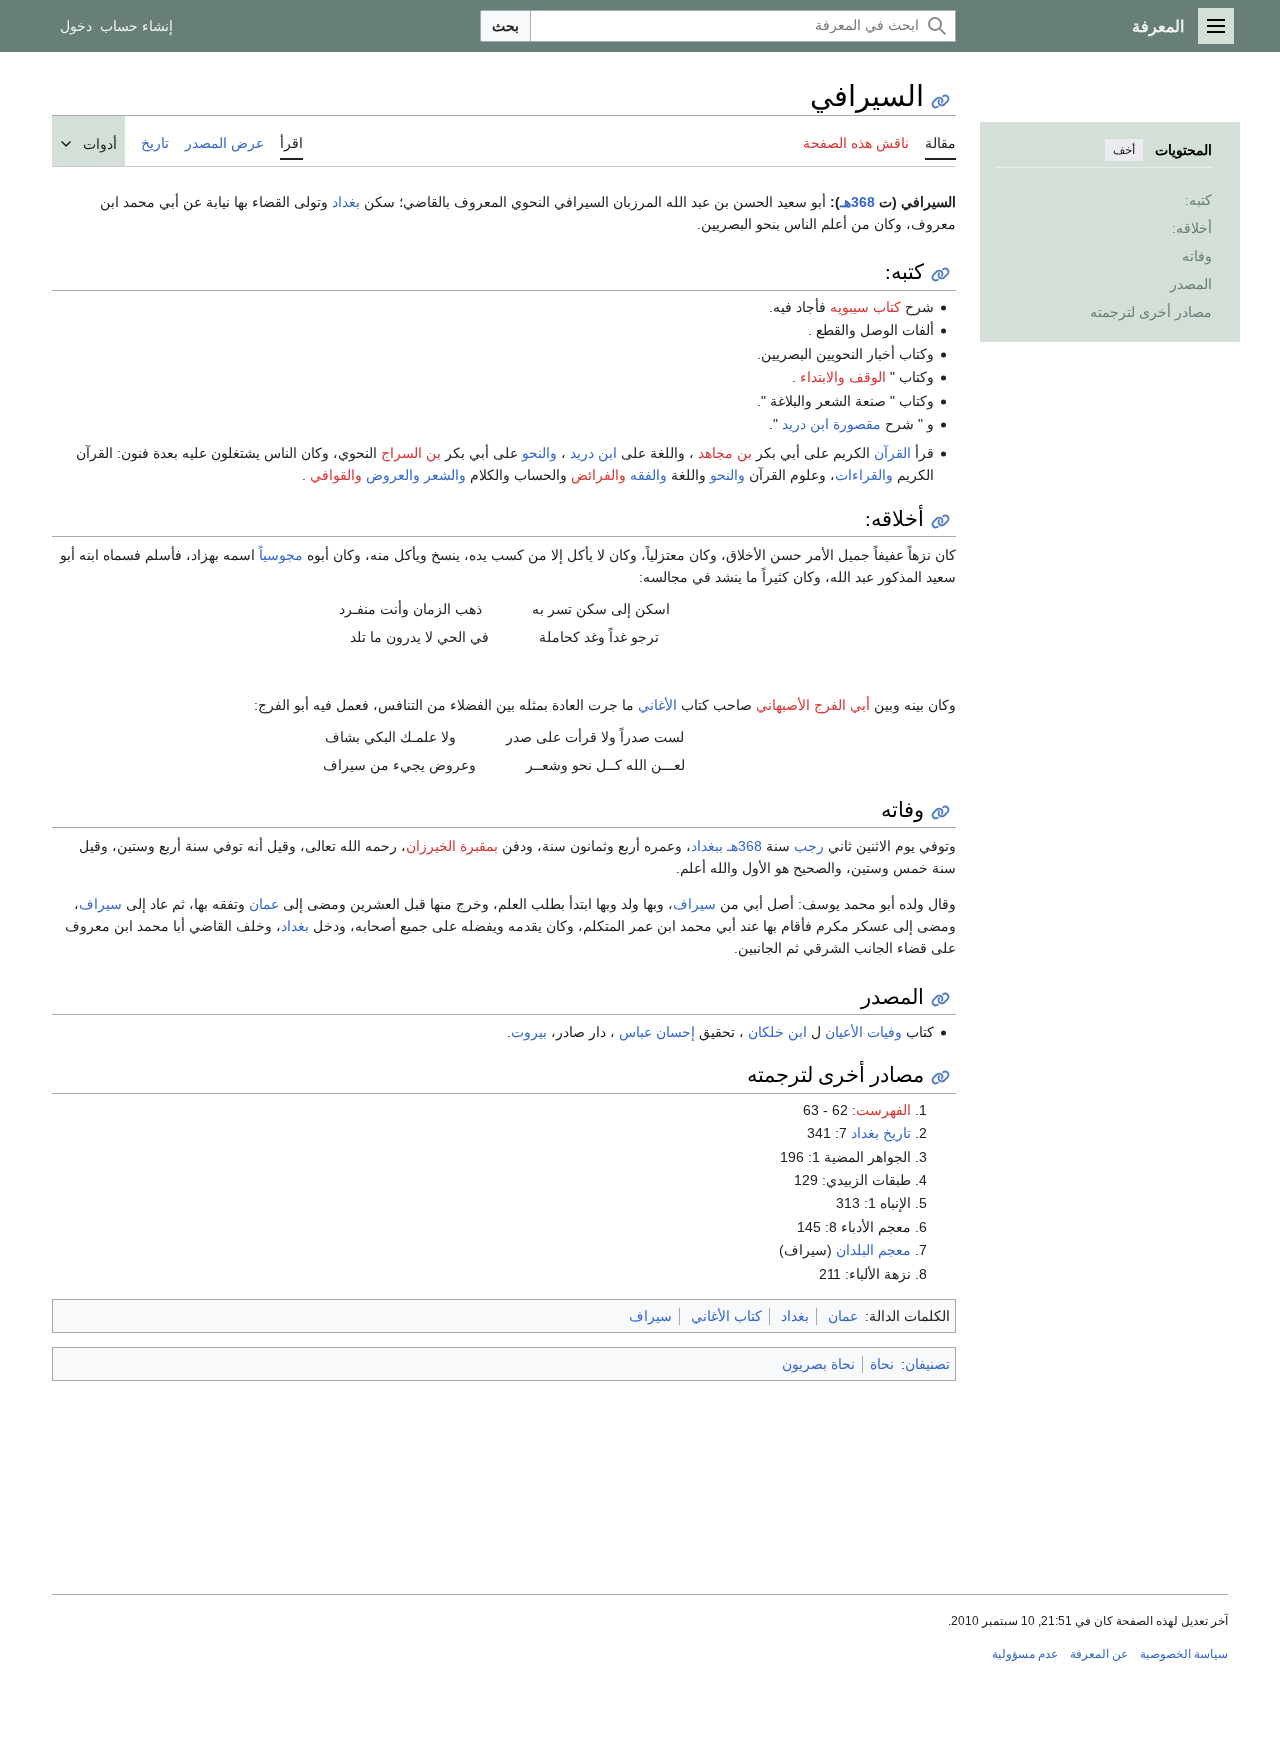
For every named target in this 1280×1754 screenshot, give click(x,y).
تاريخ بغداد (881, 1133)
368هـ (857, 202)
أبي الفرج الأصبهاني (813, 705)
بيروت (529, 1032)
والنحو (539, 453)
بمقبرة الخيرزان (452, 846)
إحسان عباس (657, 1032)
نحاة (882, 1364)
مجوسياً (281, 555)
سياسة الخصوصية (1184, 1654)
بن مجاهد (725, 453)
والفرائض (598, 475)
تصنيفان (927, 1364)
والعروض (393, 475)
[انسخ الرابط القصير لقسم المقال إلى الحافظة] (940, 274)
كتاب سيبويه (865, 307)
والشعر (445, 475)
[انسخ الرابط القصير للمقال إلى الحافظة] (940, 101)
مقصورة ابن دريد (831, 424)
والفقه (648, 475)
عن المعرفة (1099, 1654)
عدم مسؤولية (1025, 1654)
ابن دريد (593, 453)
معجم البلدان (873, 1250)
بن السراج (411, 453)
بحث (505, 26)
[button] (1216, 26)
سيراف (694, 904)
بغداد (346, 202)
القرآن (892, 453)
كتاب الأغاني (726, 1316)
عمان (264, 904)
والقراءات (864, 475)
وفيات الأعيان (863, 1032)
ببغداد (707, 846)
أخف (1124, 150)
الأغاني (657, 705)
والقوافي (336, 475)
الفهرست (883, 1110)
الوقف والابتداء (843, 377)
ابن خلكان (777, 1032)
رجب (809, 846)
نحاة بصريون (818, 1364)
